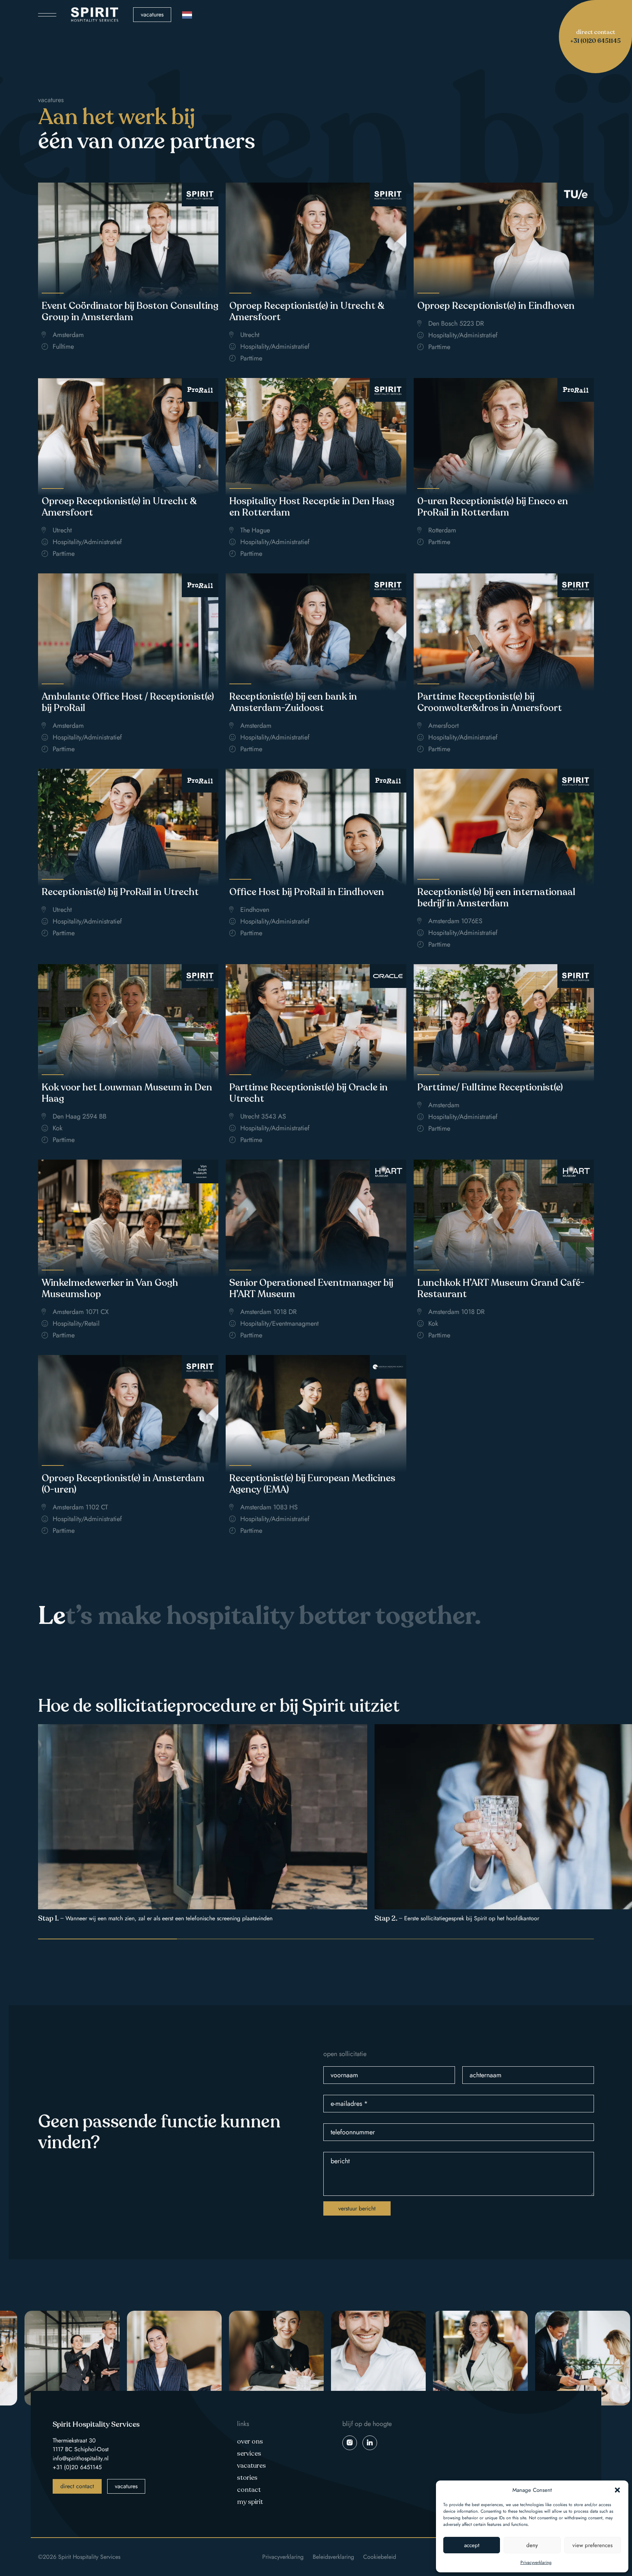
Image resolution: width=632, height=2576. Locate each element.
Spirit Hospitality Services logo (95, 15)
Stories (247, 2478)
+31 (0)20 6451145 (77, 2467)
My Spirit (250, 2502)
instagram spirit (350, 2443)
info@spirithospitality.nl (81, 2458)
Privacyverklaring (536, 2562)
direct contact (77, 2486)
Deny (532, 2545)
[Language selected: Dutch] (187, 15)
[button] (617, 2490)
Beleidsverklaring (333, 2557)
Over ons (250, 2441)
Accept (472, 2545)
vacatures (126, 2486)
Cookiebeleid (380, 2557)
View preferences (592, 2545)
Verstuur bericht (357, 2208)
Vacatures (152, 14)
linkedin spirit (370, 2443)
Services (249, 2453)
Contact (249, 2490)
